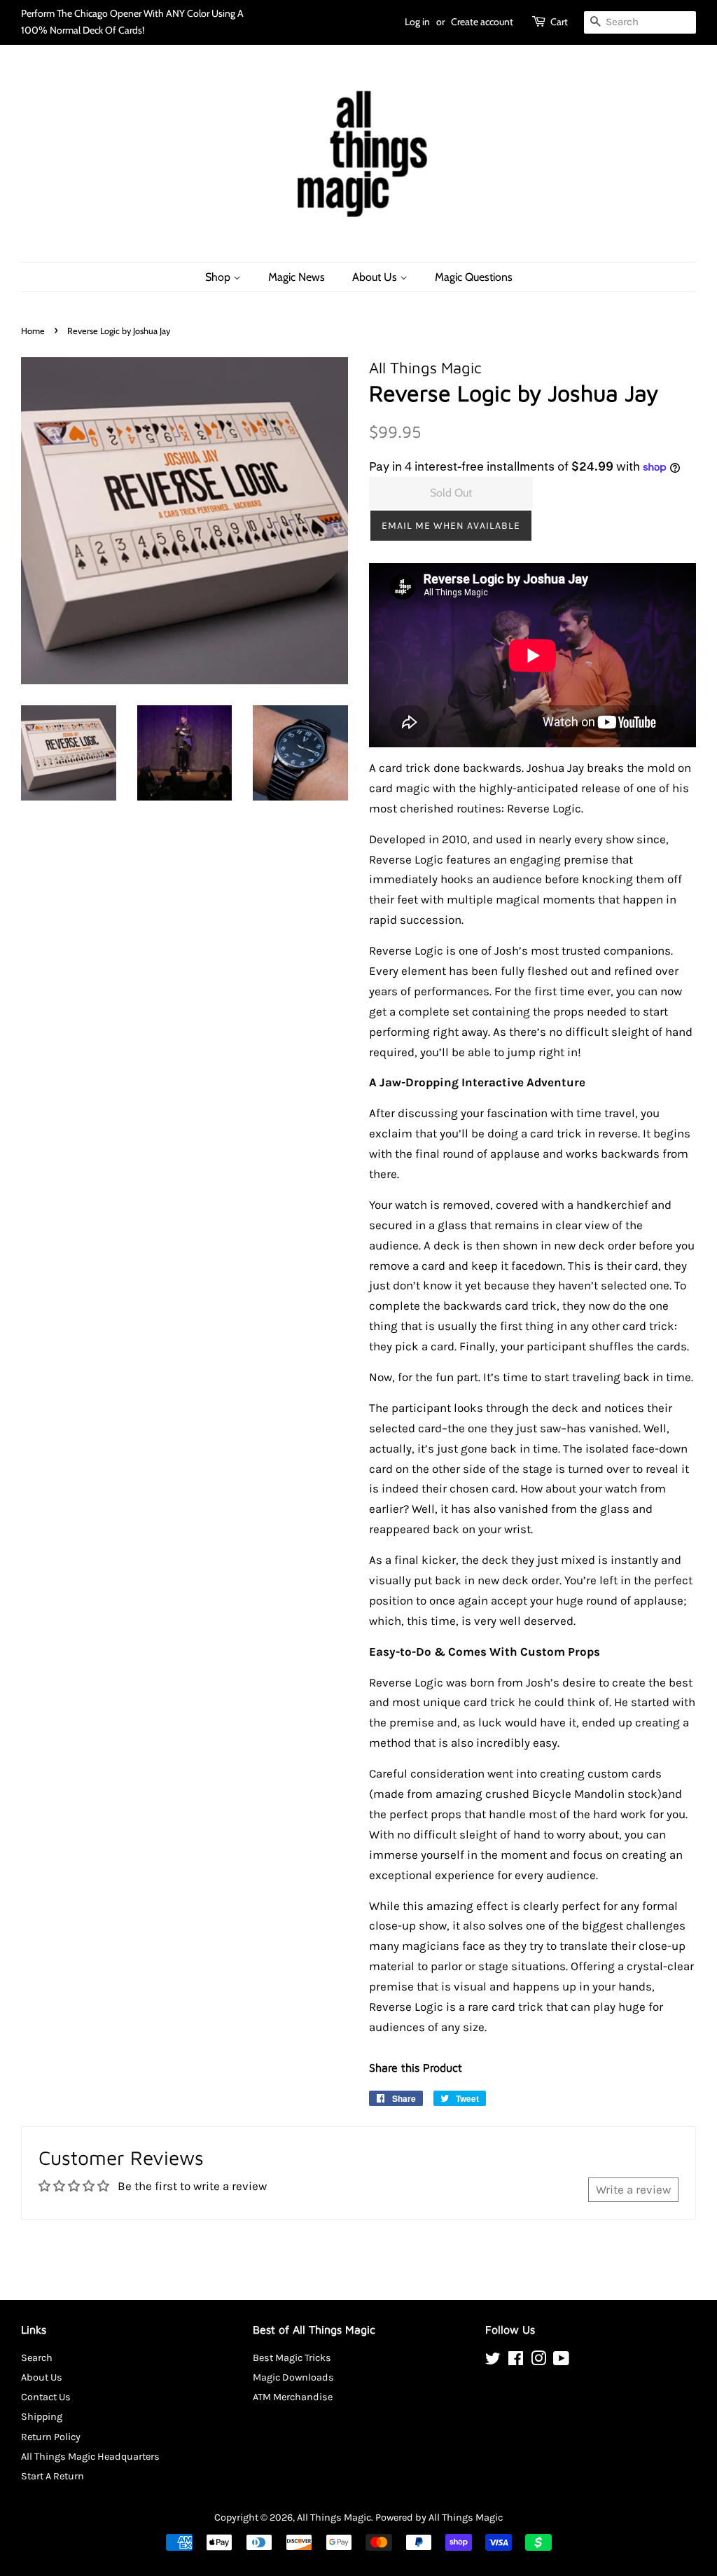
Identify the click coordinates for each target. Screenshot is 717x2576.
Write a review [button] (633, 2189)
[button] (451, 526)
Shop (219, 277)
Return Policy (51, 2437)
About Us (376, 277)
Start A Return (53, 2476)
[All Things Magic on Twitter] (493, 2361)
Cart (559, 22)
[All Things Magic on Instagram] (538, 2361)
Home (33, 331)
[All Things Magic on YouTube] (561, 2361)
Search (37, 2358)
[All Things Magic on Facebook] (516, 2361)
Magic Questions (474, 277)
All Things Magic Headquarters (90, 2457)
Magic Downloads (293, 2377)
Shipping (42, 2417)
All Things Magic (334, 2518)
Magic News (297, 277)
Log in (417, 22)
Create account (482, 22)
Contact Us (46, 2397)
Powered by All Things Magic (439, 2518)
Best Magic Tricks (292, 2358)
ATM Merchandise (293, 2397)
